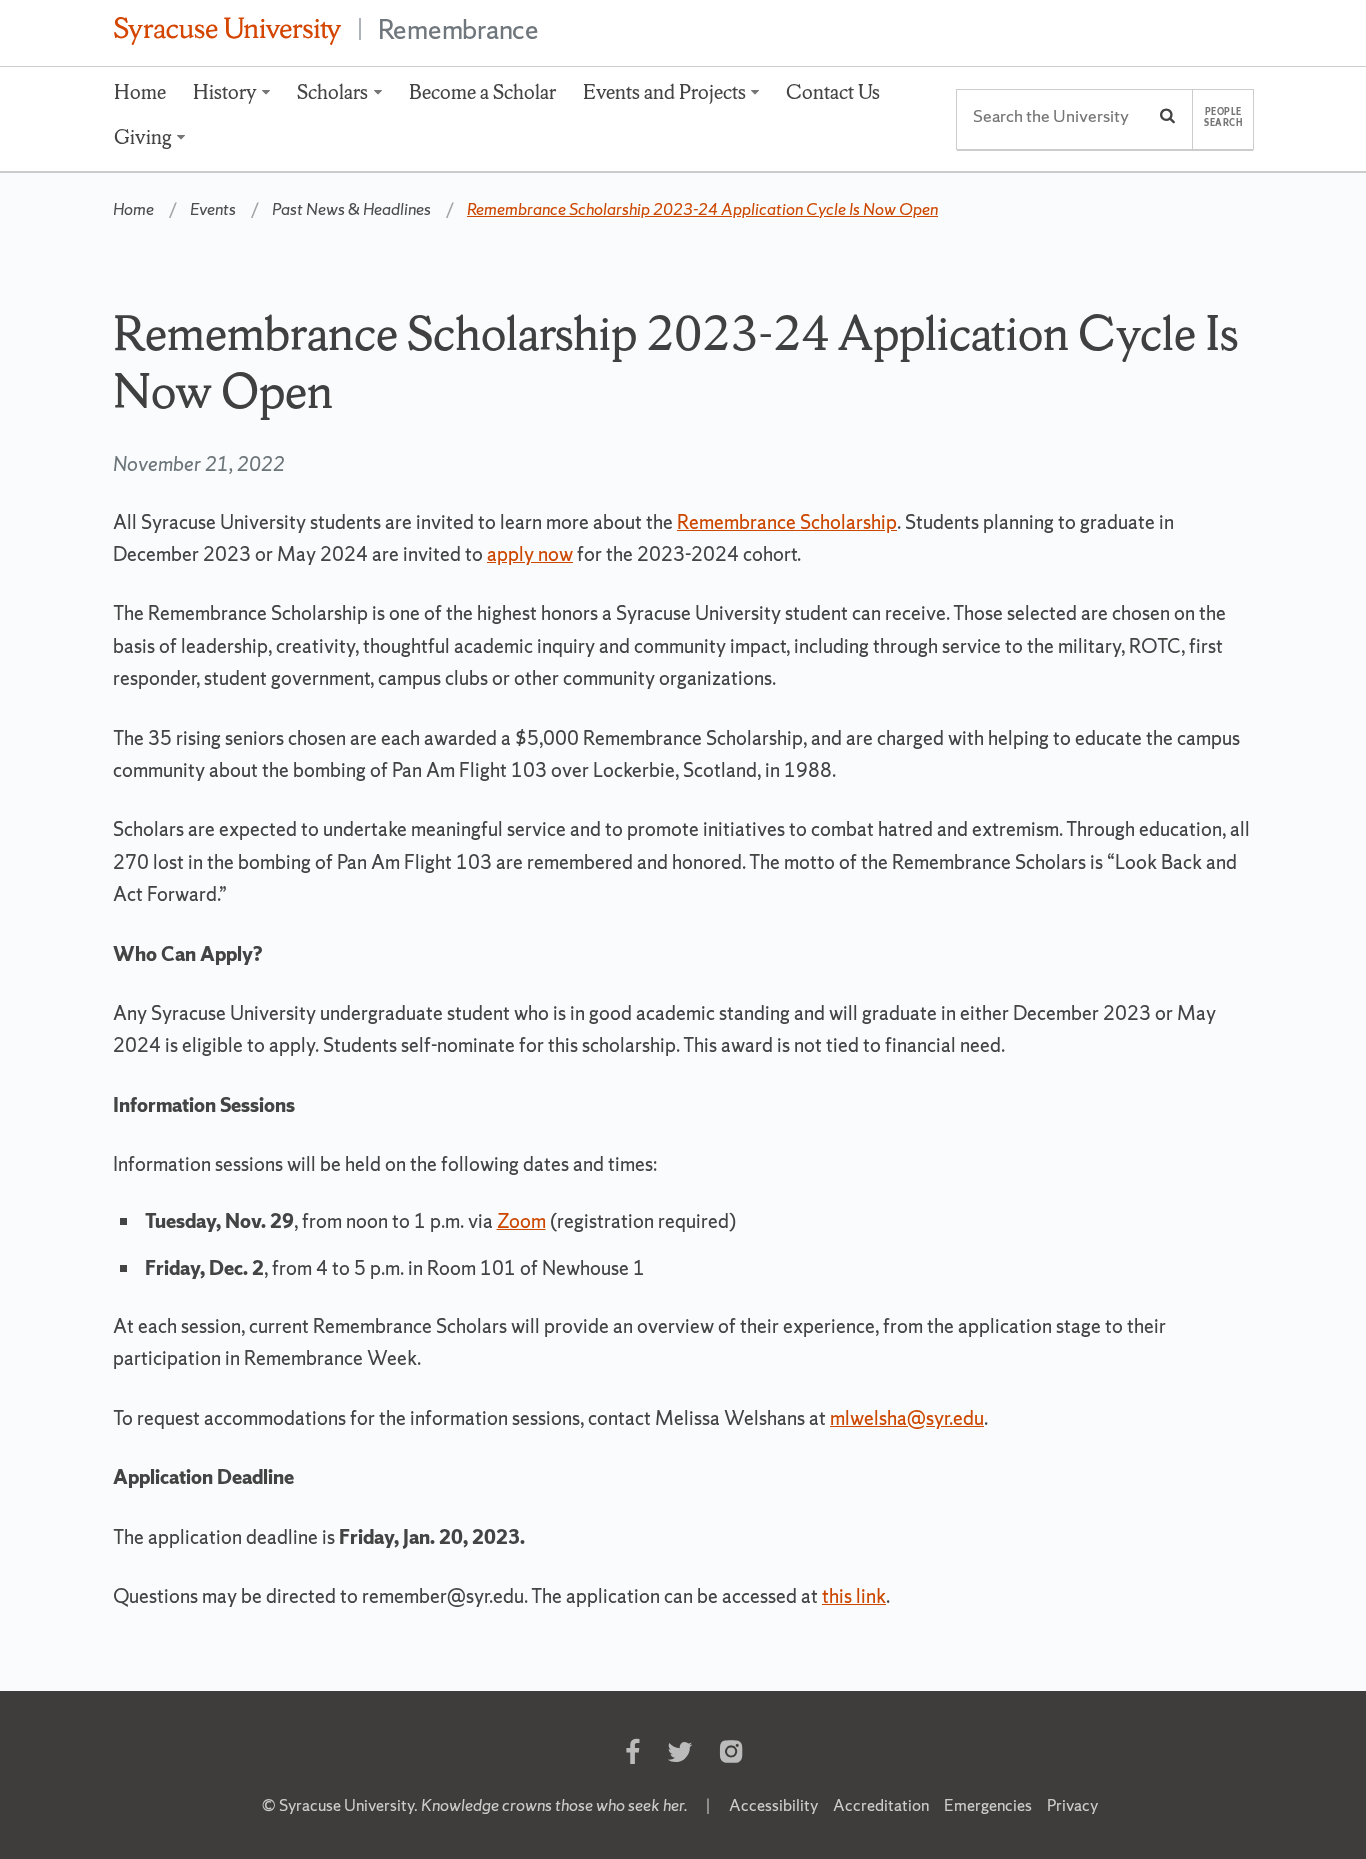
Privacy (1072, 1805)
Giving (143, 137)
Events (213, 209)
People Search (1223, 117)
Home (140, 92)
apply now (530, 554)
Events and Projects (664, 92)
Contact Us (833, 92)
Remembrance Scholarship (787, 522)
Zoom (521, 1221)
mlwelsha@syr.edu (907, 1418)
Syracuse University (346, 1805)
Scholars (332, 92)
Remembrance (458, 29)
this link (854, 1596)
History (225, 92)
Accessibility (773, 1805)
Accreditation (881, 1805)
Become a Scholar (482, 92)
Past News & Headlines (351, 209)
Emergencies (988, 1805)
